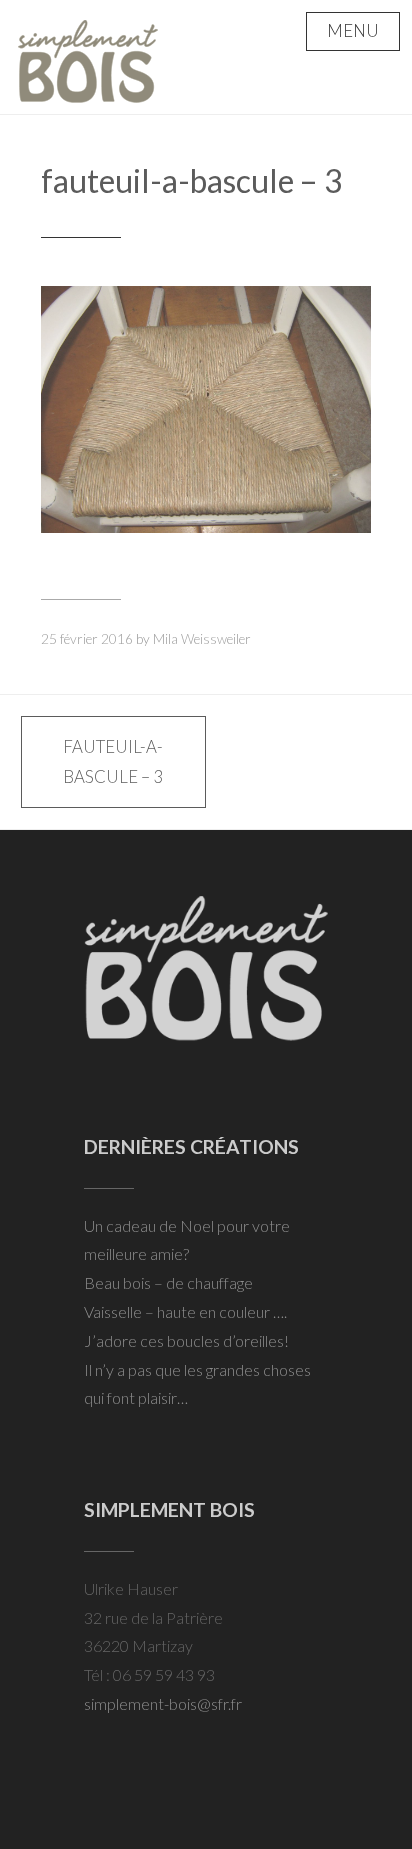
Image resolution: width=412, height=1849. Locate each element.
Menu (353, 30)
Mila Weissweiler (202, 639)
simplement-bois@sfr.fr (163, 1703)
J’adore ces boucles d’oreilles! (186, 1340)
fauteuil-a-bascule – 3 (192, 180)
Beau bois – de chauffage (168, 1282)
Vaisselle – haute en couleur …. (185, 1311)
